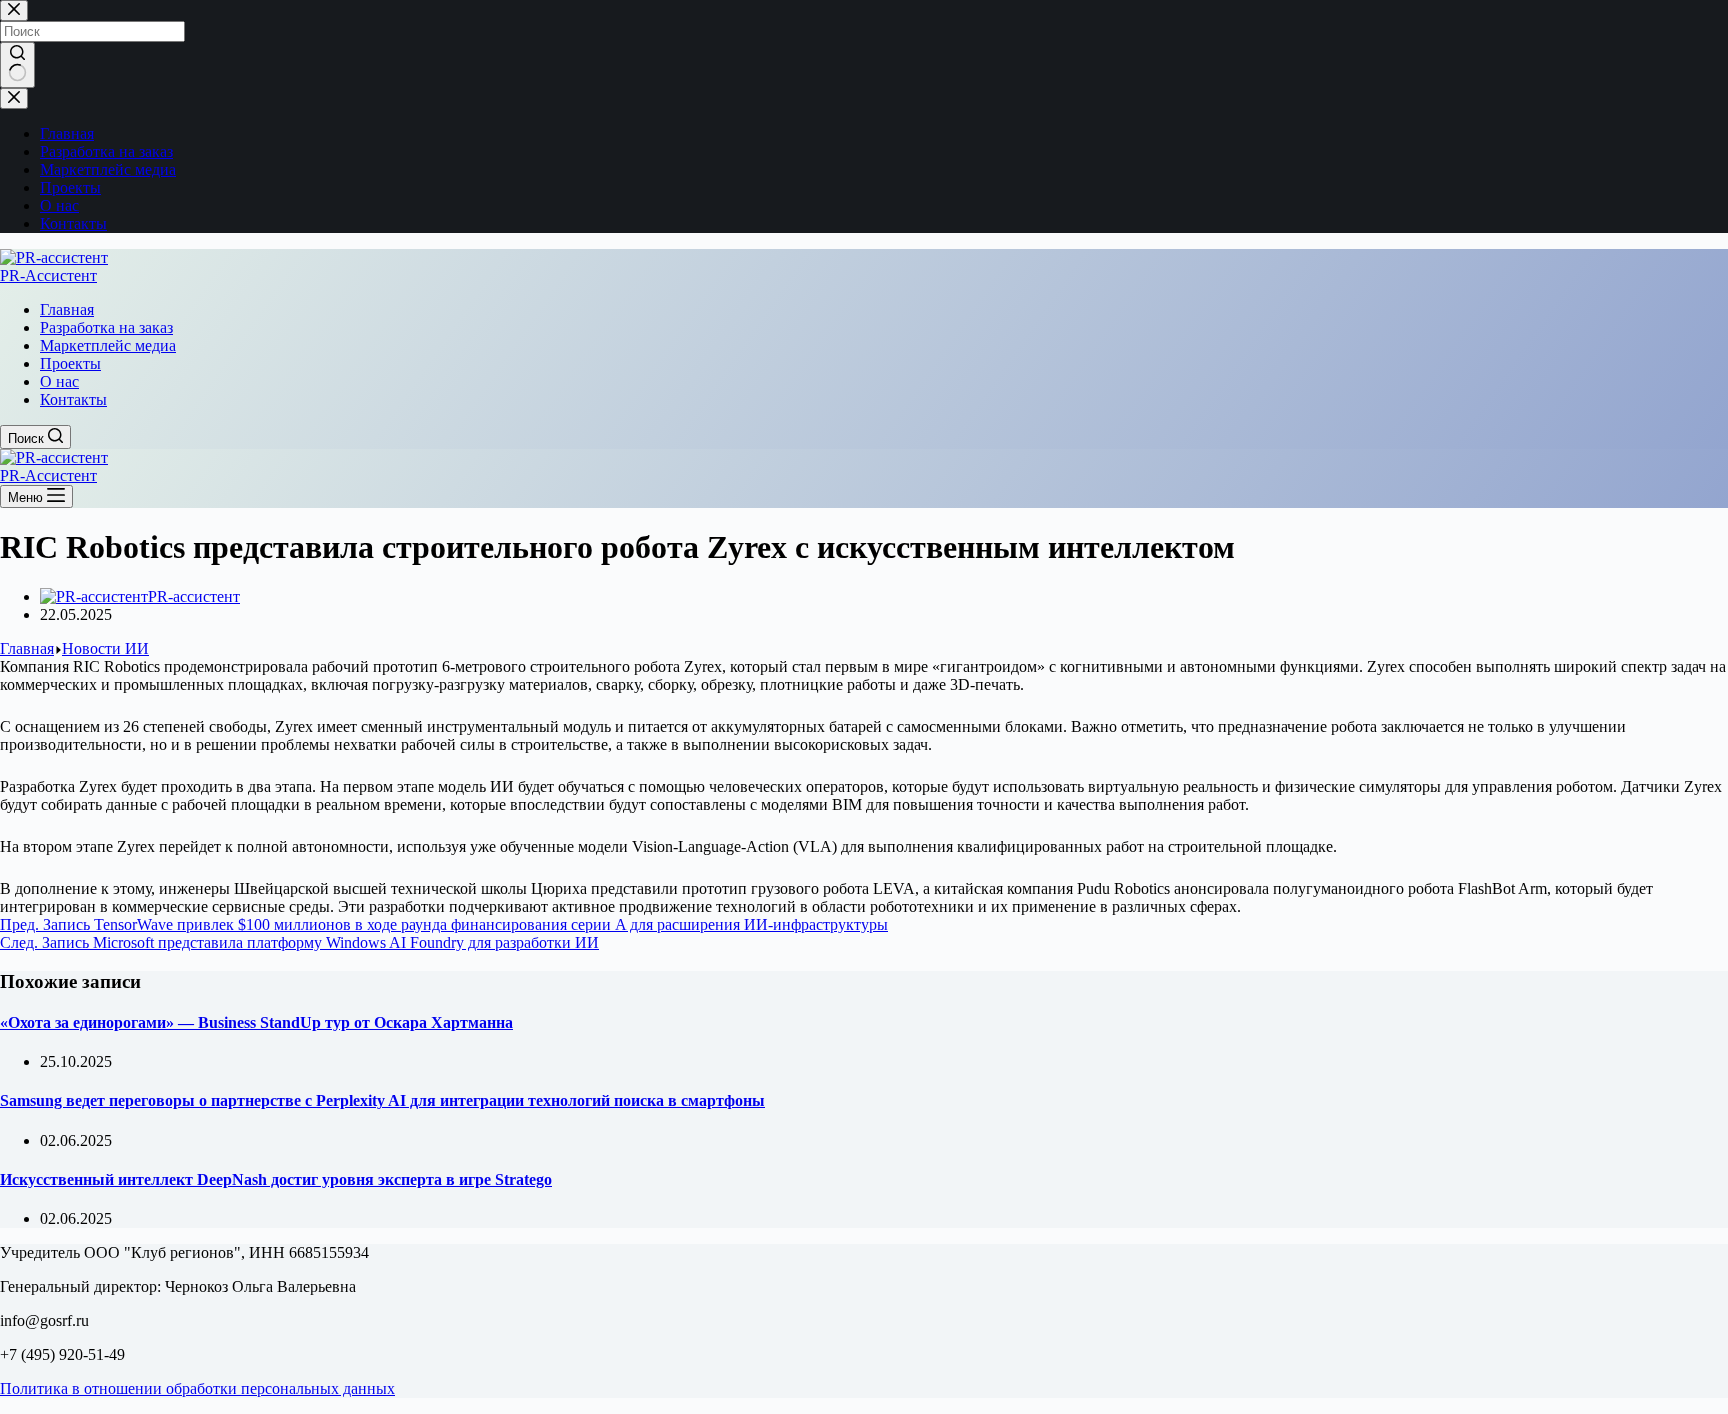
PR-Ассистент (48, 275)
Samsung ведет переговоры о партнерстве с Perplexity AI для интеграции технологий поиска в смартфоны (382, 1100)
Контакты (73, 399)
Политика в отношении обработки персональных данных (197, 1388)
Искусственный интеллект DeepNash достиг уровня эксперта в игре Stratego (276, 1179)
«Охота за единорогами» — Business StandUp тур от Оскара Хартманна (256, 1022)
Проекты (70, 363)
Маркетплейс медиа (108, 345)
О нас (59, 381)
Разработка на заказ (106, 327)
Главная (67, 309)
